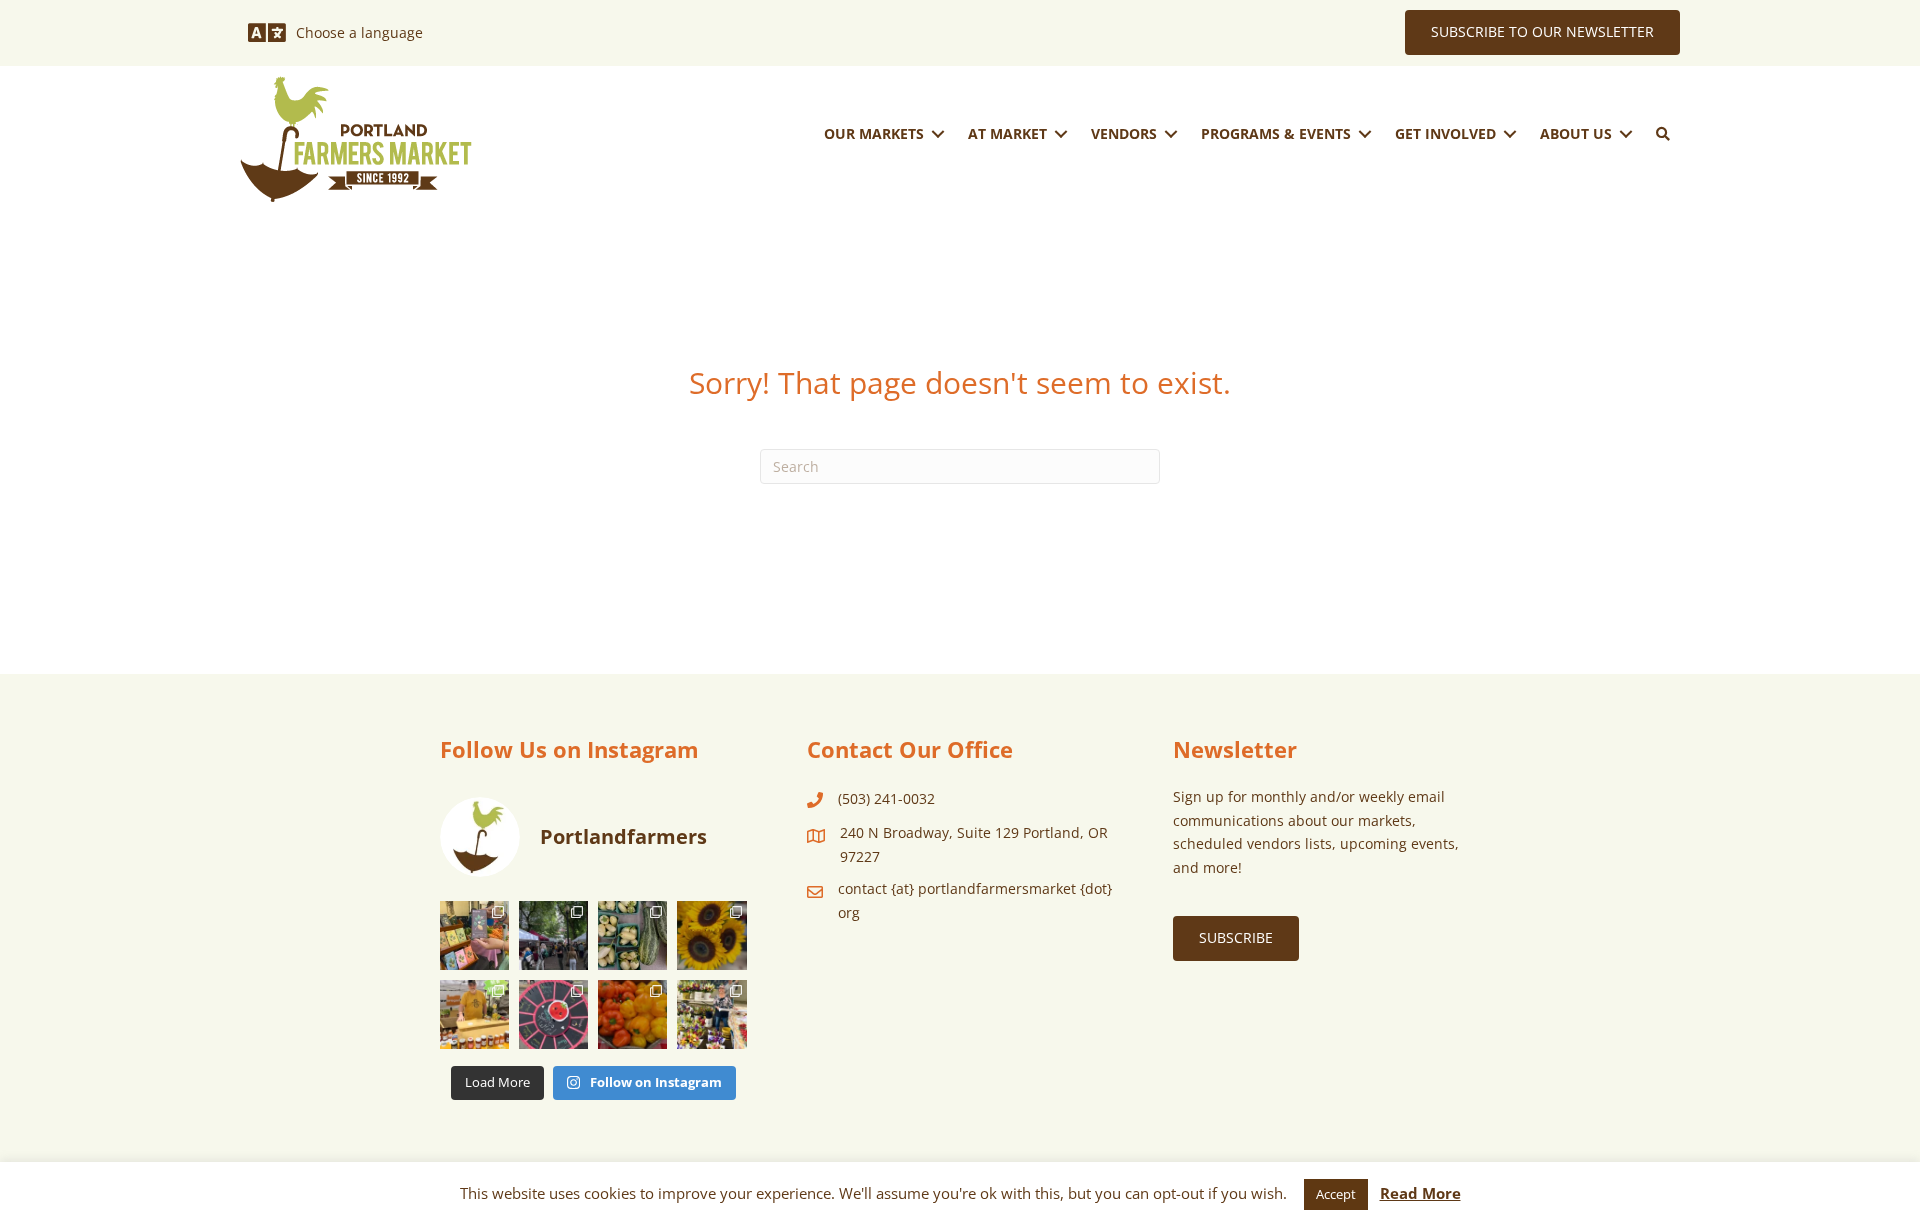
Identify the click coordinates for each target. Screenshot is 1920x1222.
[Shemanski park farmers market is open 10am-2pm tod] (553, 935)
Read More (1420, 1193)
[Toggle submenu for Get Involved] (1510, 133)
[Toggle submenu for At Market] (1061, 133)
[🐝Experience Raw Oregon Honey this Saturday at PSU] (474, 1014)
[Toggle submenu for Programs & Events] (1365, 133)
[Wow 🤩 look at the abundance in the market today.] (632, 1014)
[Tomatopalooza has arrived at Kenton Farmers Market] (553, 1014)
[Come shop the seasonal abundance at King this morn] (632, 935)
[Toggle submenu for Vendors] (1171, 133)
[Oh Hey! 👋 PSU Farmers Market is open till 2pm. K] (711, 935)
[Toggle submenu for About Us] (1626, 133)
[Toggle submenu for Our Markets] (938, 133)
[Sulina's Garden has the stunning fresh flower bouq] (711, 1014)
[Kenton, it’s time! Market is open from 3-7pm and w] (474, 935)
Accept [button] (1336, 1194)
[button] (1663, 134)
